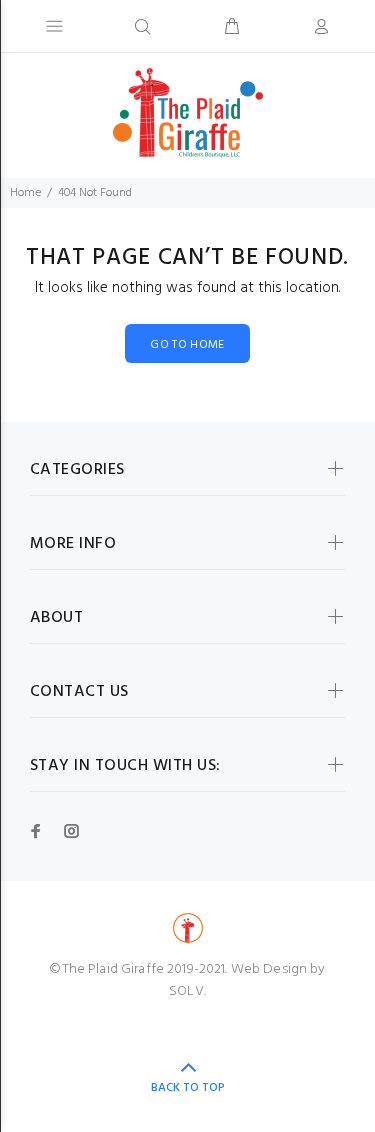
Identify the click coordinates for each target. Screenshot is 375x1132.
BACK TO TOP (188, 1088)
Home (25, 193)
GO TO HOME (187, 345)
